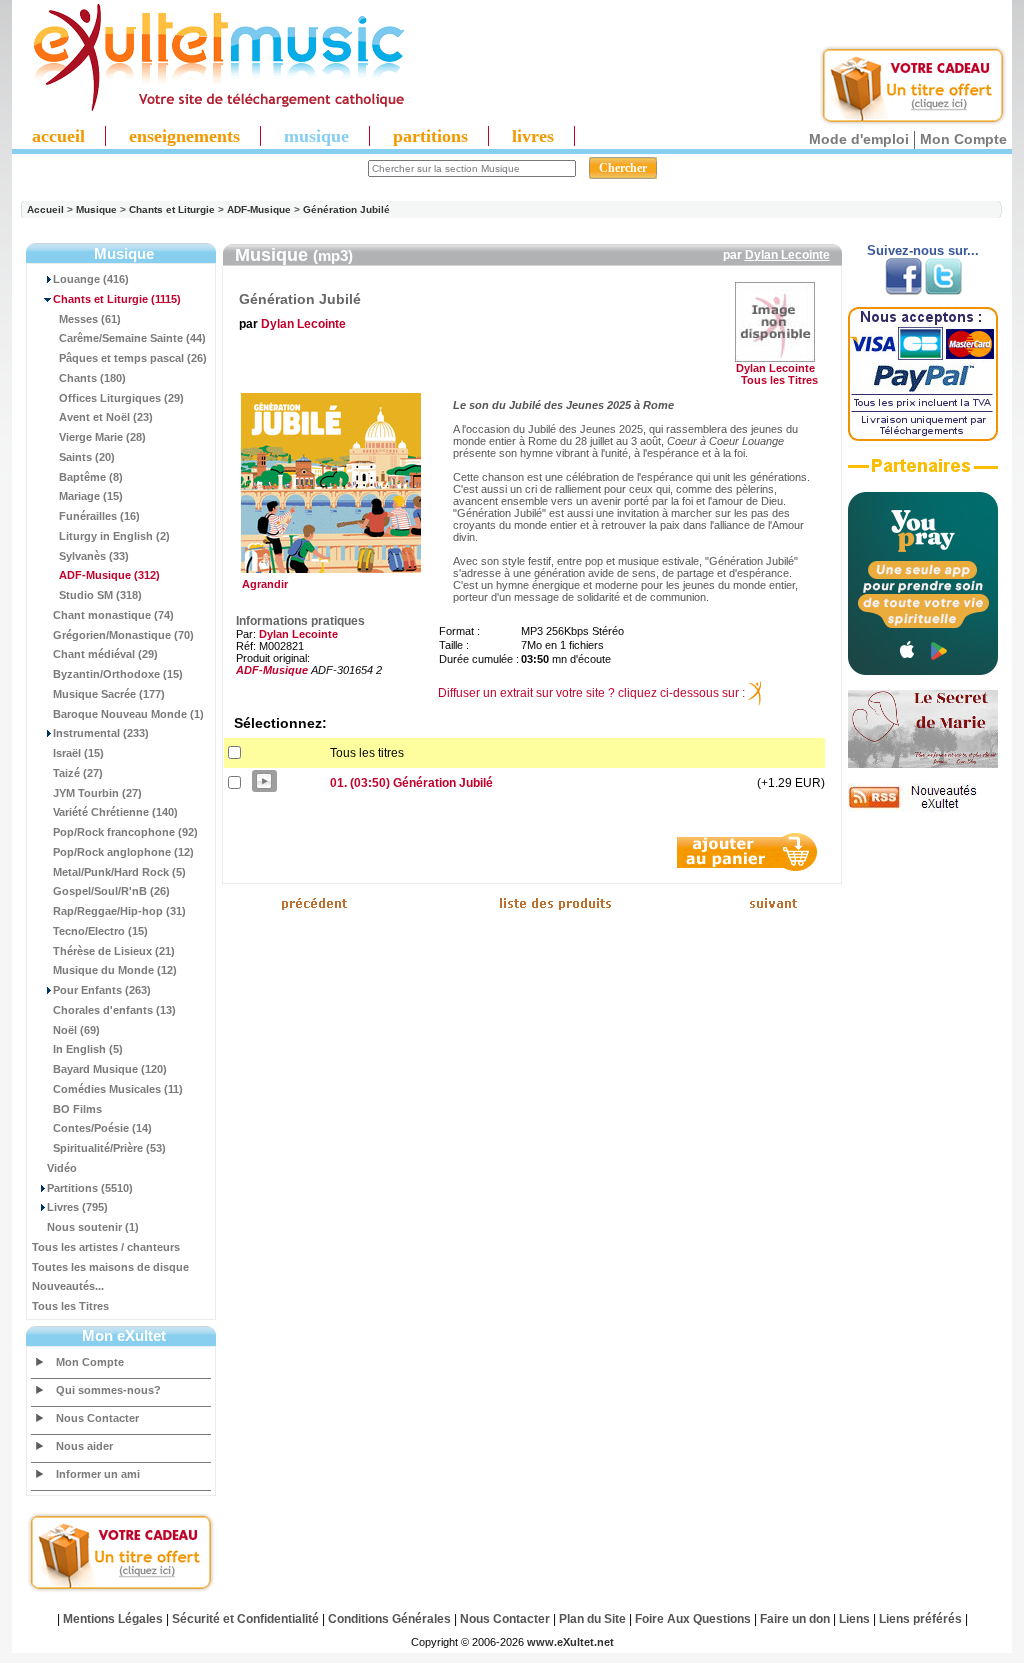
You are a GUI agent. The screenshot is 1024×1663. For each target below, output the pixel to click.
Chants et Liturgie (172, 209)
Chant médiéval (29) (105, 654)
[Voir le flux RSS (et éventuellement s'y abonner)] (923, 808)
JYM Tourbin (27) (97, 793)
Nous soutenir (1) (93, 1227)
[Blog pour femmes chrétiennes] (923, 764)
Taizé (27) (78, 773)
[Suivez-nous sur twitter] (943, 291)
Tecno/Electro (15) (100, 931)
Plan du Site (592, 1619)
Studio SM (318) (100, 595)
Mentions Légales (113, 1619)
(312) (109, 575)
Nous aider (84, 1446)
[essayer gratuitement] (913, 122)
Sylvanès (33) (94, 556)
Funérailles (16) (99, 516)
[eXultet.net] (209, 107)
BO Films (77, 1109)
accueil (58, 136)
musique (316, 136)
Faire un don (795, 1619)
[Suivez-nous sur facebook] (903, 291)
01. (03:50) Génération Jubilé (411, 783)
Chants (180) (92, 378)
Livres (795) (77, 1207)
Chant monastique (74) (113, 615)
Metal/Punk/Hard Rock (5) (119, 872)
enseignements (184, 136)
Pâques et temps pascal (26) (133, 358)
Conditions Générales (389, 1619)
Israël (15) (78, 753)
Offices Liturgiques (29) (121, 398)
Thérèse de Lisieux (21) (114, 951)
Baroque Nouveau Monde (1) (128, 714)
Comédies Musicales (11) (118, 1089)
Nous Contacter (97, 1418)
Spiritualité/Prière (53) (109, 1148)
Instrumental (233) (101, 733)
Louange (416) (91, 279)
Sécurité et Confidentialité (245, 1619)
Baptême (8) (91, 477)
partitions (430, 136)
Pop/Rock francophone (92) (125, 832)
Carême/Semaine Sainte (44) (132, 338)
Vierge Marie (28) (102, 437)
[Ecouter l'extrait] (923, 473)
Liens (854, 1619)
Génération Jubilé (346, 209)
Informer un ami (98, 1474)
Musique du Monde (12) (115, 970)
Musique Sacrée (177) (109, 694)
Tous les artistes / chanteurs (106, 1247)
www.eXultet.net (570, 1642)
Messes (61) (90, 319)
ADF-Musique (259, 209)
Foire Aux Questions (693, 1619)
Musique (96, 209)
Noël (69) (76, 1030)
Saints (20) (87, 457)
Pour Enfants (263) (102, 990)
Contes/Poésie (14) (102, 1128)
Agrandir (262, 584)
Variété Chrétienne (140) (115, 812)
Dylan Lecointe (787, 255)
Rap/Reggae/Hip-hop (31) (119, 911)
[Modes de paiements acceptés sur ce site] (923, 437)
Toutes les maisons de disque (110, 1267)
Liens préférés (920, 1619)
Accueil (45, 209)
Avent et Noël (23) (106, 417)
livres (533, 136)
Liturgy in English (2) (114, 536)
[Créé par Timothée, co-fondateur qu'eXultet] (923, 671)
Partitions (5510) (90, 1188)
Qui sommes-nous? (108, 1390)
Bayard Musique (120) (110, 1069)
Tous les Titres (70, 1306)
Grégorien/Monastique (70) (123, 635)
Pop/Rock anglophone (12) (123, 852)
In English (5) (88, 1049)
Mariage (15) (91, 496)
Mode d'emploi (859, 139)
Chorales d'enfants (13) (114, 1010)
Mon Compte (963, 139)
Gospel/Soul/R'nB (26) (111, 891)
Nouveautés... (68, 1286)
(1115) (117, 299)
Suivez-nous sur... (923, 250)
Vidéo (62, 1168)
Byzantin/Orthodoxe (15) (118, 674)
